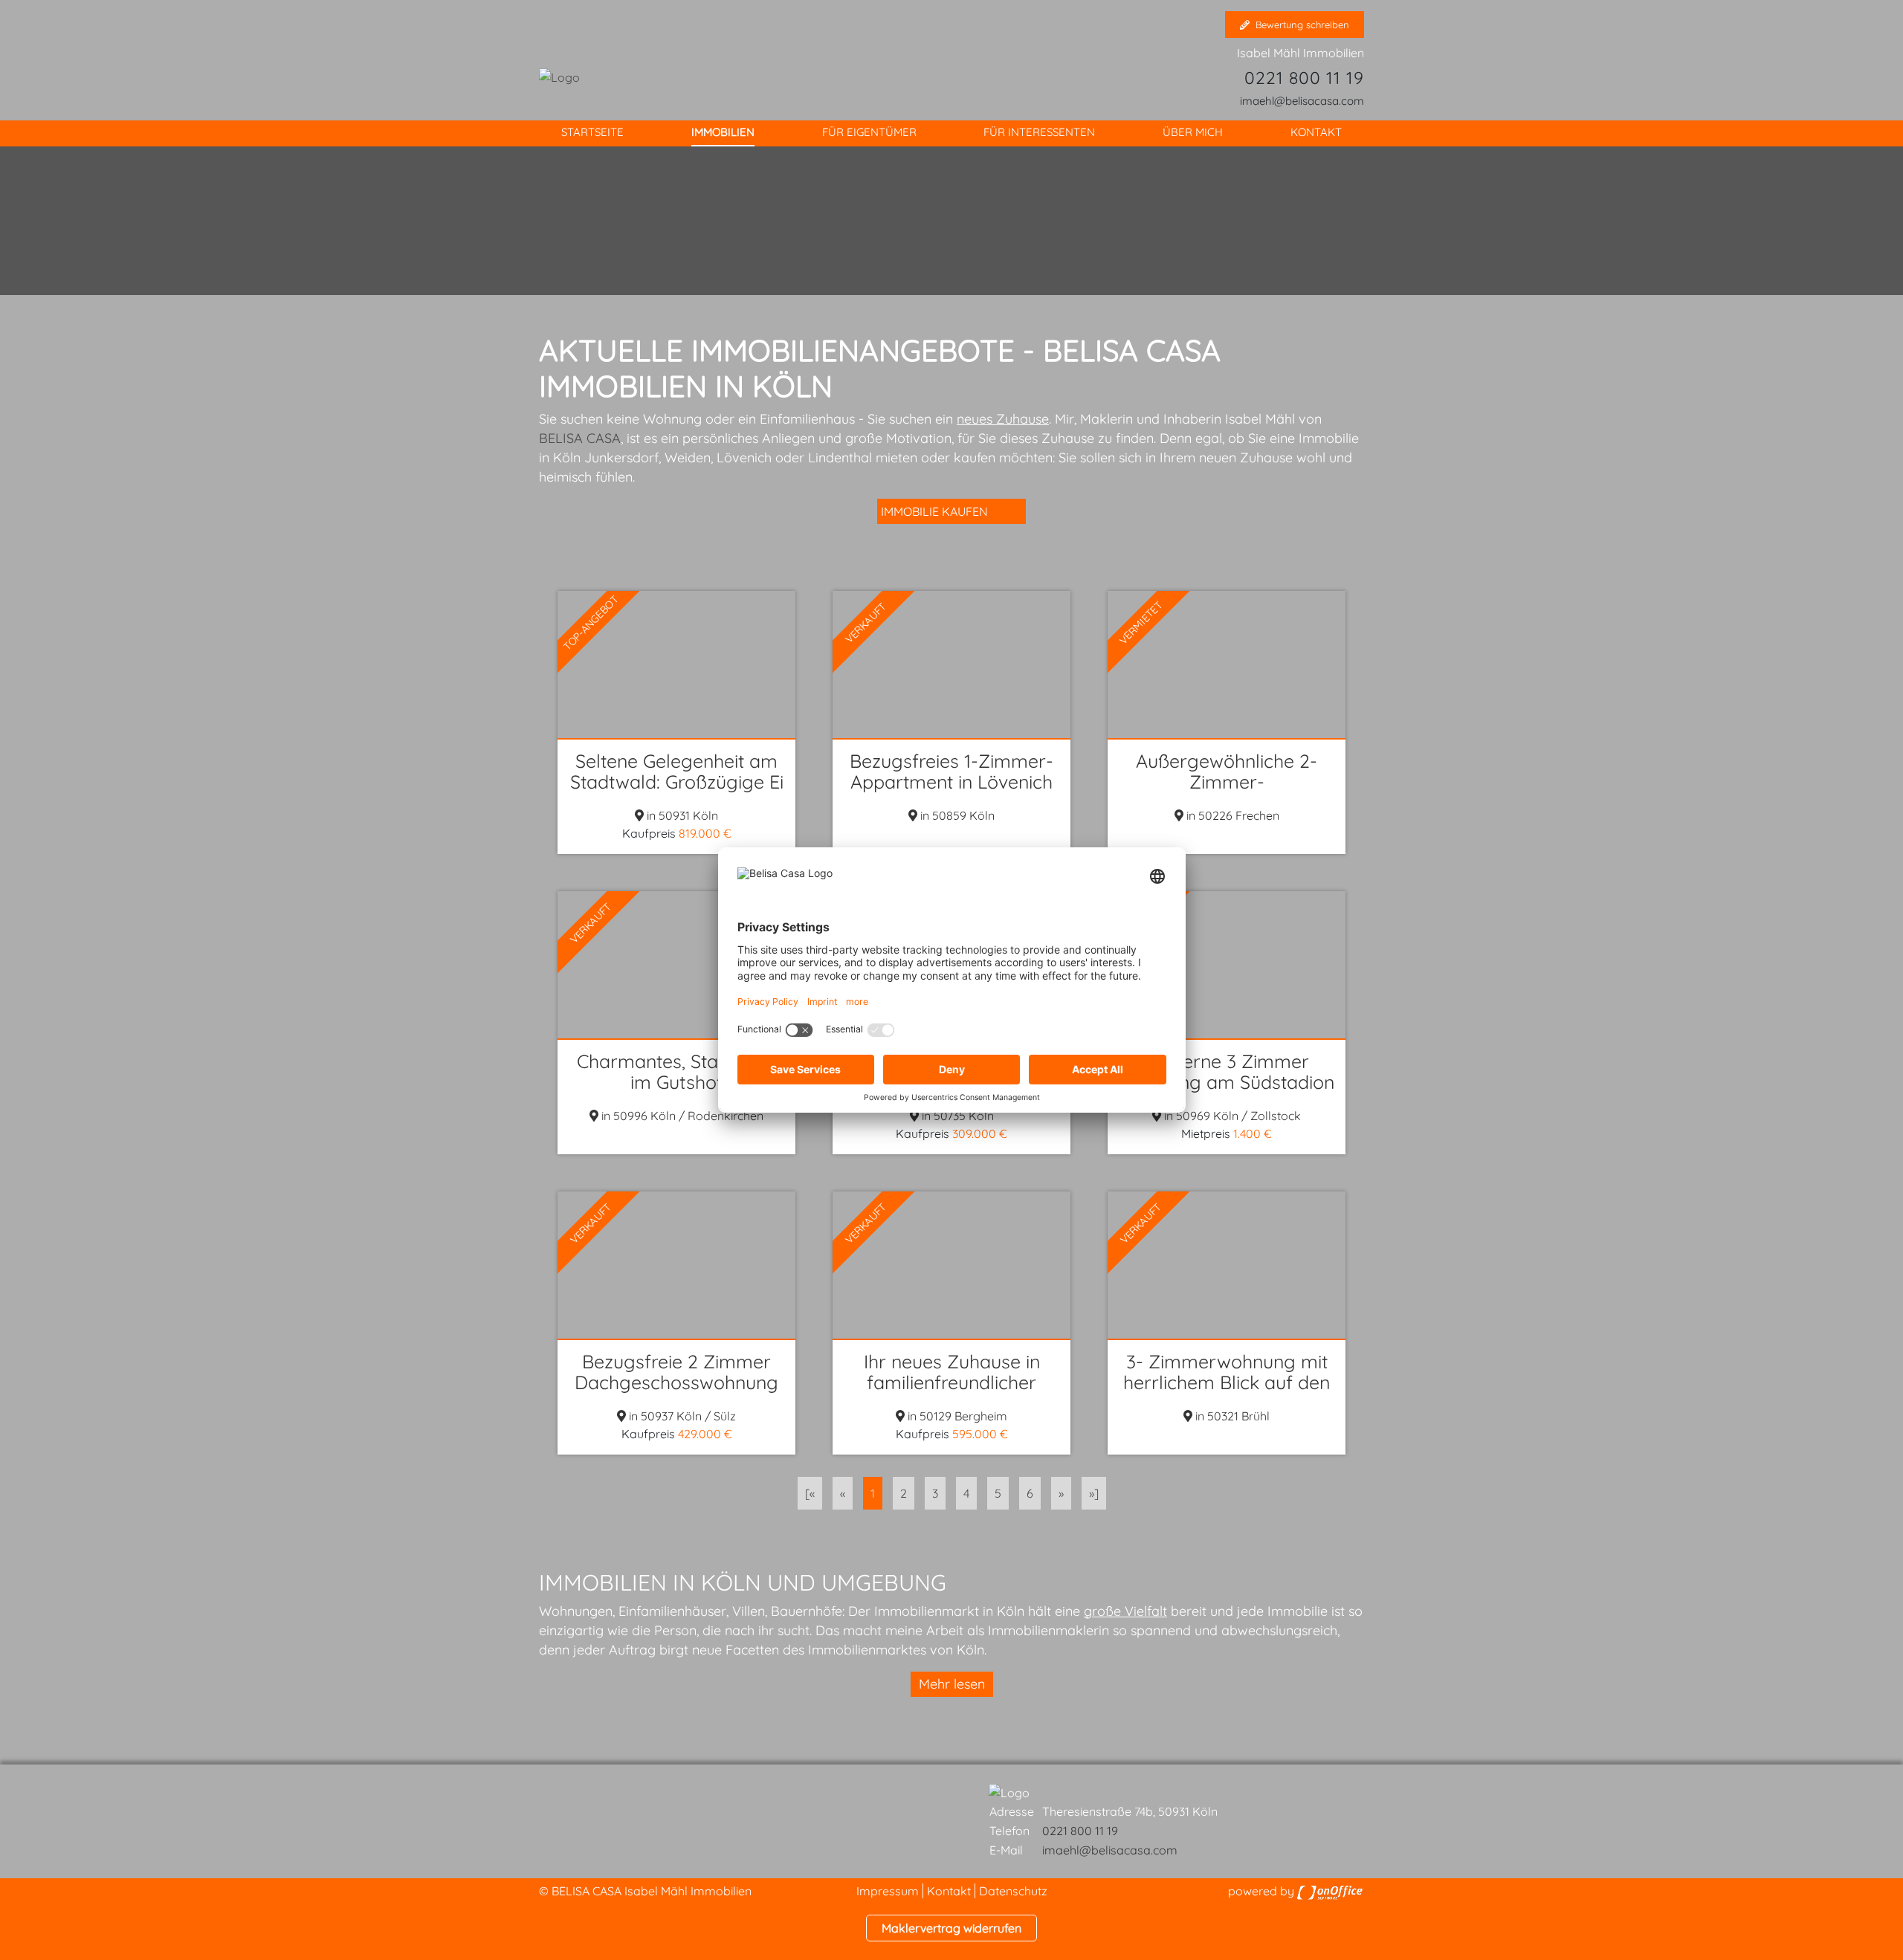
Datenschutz (1013, 1891)
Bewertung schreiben (1302, 25)
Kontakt (1316, 132)
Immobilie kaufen (934, 511)
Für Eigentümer (869, 132)
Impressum (888, 1891)
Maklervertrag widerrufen (951, 1928)
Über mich (1193, 132)
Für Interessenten (1039, 132)
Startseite (592, 132)
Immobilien (723, 132)
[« (810, 1493)
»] (1094, 1493)
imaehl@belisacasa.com (1302, 101)
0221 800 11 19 (1304, 78)
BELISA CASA (580, 438)
